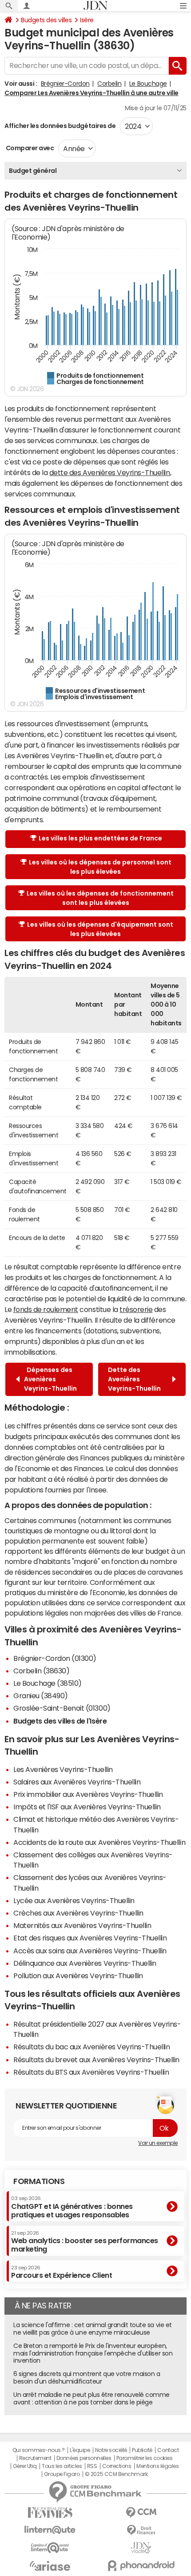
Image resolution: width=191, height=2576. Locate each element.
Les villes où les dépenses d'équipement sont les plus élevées (100, 929)
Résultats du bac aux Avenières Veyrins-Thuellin (92, 2047)
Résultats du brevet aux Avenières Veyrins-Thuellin (96, 2060)
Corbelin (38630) (41, 1671)
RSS (92, 2466)
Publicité (142, 2450)
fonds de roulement (46, 1309)
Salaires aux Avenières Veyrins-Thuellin (77, 1782)
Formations (39, 2181)
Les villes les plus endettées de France (100, 838)
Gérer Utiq (25, 2466)
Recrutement (35, 2458)
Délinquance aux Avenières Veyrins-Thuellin (85, 1963)
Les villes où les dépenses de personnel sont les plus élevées (100, 867)
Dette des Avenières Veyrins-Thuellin (136, 1379)
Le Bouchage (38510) (48, 1683)
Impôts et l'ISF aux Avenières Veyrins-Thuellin (87, 1807)
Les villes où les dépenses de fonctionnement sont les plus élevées (100, 898)
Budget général (33, 171)
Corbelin (109, 84)
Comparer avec (29, 148)
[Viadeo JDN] (141, 2548)
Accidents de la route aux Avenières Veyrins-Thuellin (99, 1842)
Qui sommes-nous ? (39, 2450)
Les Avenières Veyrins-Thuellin (63, 1769)
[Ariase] (50, 2566)
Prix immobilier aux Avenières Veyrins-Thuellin (88, 1794)
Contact (168, 2450)
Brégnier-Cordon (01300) (55, 1658)
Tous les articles (62, 2466)
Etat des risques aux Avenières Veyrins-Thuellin (90, 1938)
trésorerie (136, 1309)
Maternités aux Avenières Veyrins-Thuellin (82, 1925)
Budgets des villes (46, 20)
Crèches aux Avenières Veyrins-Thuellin (78, 1913)
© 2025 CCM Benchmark (116, 2474)
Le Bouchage (148, 84)
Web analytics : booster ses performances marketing (85, 2242)
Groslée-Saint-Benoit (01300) (62, 1708)
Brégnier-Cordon (65, 84)
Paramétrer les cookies (144, 2458)
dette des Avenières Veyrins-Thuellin (110, 472)
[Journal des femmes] (50, 2513)
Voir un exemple (158, 2143)
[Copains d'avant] (50, 2548)
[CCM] (141, 2513)
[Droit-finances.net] (141, 2530)
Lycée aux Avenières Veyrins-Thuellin (74, 1900)
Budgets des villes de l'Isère (60, 1721)
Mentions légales (157, 2466)
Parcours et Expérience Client (62, 2272)
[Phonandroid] (141, 2566)
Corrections (117, 2466)
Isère (87, 20)
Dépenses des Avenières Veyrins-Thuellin (50, 1379)
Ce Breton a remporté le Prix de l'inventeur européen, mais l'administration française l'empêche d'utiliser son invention (93, 2353)
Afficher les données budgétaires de (60, 126)
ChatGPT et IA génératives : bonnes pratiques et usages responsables (72, 2207)
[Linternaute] (50, 2530)
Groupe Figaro (62, 2474)
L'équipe (80, 2450)
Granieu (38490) (41, 1696)
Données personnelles (84, 2458)
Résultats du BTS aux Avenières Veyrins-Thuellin (91, 2072)
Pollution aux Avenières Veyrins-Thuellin (78, 1976)
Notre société (111, 2450)
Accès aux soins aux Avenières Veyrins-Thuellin (90, 1951)
